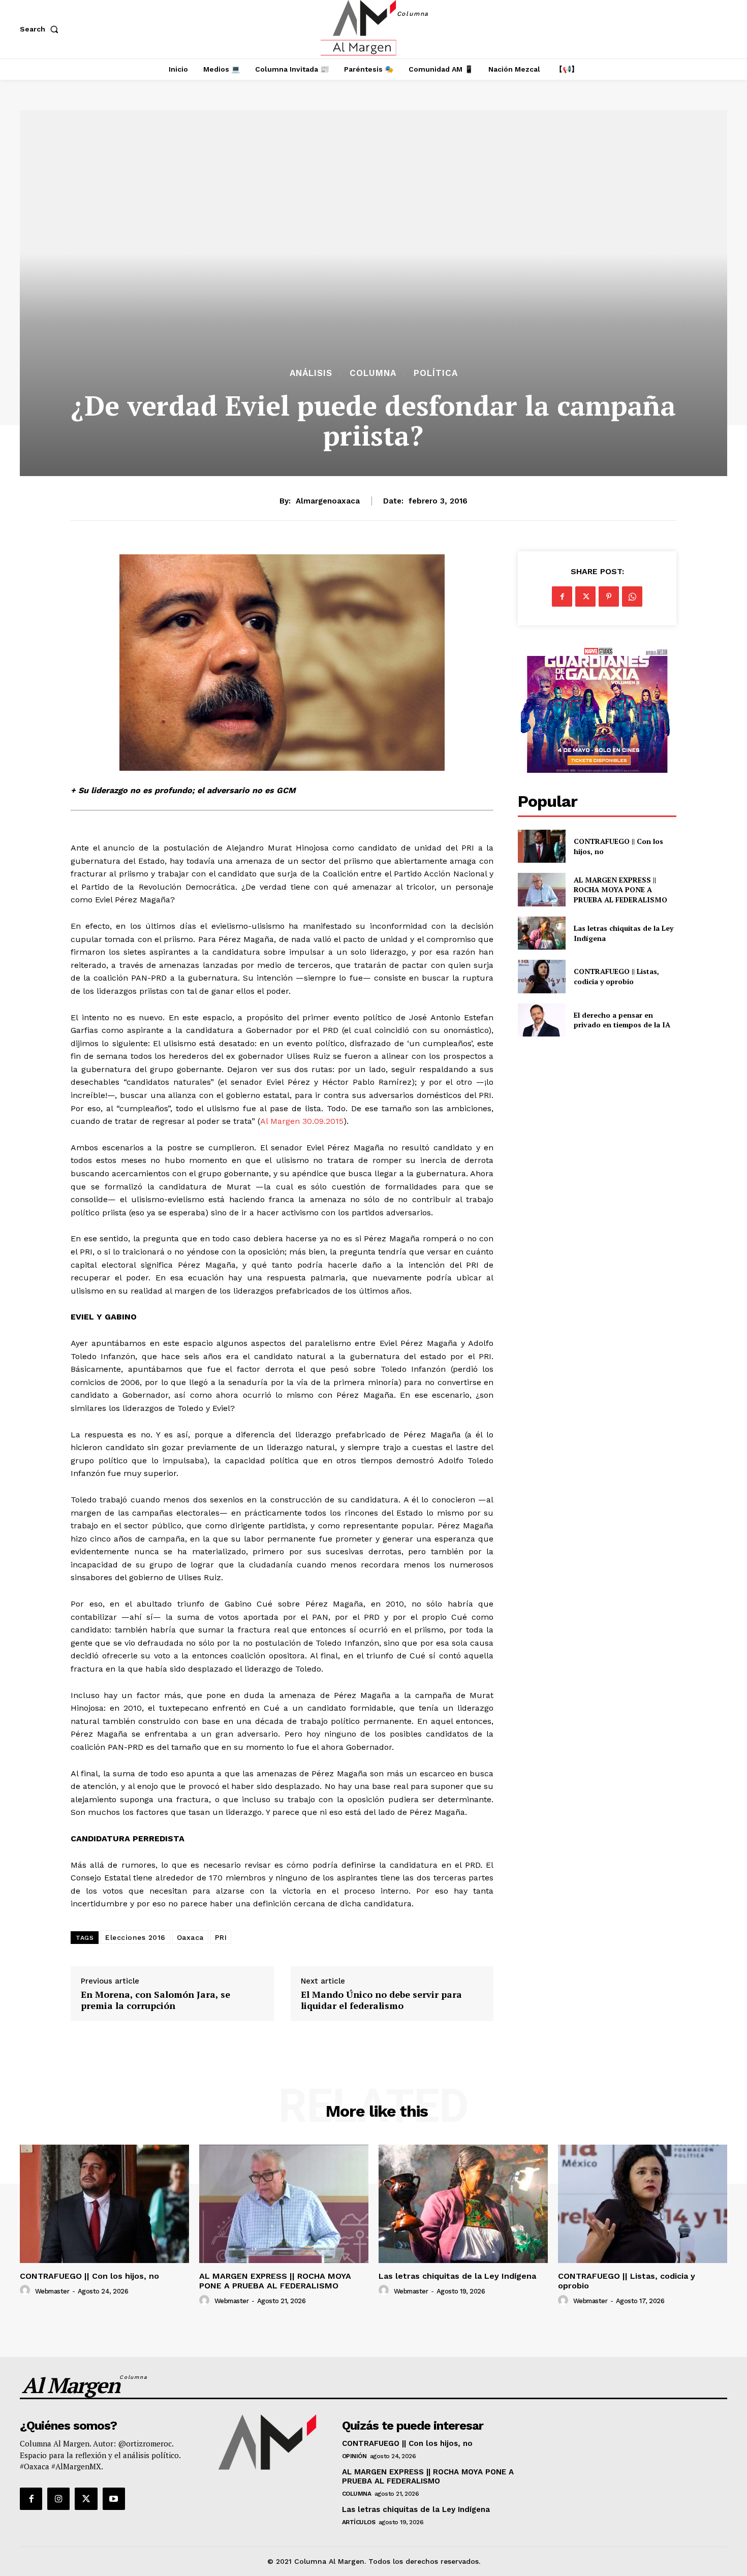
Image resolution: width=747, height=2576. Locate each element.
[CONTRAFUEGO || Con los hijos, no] (541, 846)
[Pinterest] (609, 596)
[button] (41, 29)
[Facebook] (562, 596)
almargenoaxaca (328, 501)
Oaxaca (190, 1937)
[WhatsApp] (632, 596)
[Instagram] (58, 2499)
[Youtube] (114, 2499)
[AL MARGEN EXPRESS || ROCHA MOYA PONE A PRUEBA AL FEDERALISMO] (541, 889)
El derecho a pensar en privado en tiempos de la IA (622, 1020)
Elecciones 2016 (135, 1937)
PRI (221, 1937)
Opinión (354, 2456)
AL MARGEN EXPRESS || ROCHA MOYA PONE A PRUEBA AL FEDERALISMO (621, 890)
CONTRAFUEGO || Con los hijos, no (89, 2276)
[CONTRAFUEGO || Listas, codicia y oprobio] (541, 976)
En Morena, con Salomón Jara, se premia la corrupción (155, 2000)
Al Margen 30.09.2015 (302, 1121)
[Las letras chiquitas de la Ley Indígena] (541, 933)
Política (436, 373)
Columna (373, 373)
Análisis (311, 373)
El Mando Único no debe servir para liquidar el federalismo (381, 2000)
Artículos (359, 2522)
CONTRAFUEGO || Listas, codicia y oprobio (616, 976)
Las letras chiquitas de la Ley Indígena (457, 2276)
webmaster (52, 2291)
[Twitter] (585, 596)
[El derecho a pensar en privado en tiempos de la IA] (541, 1020)
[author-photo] (26, 2290)
